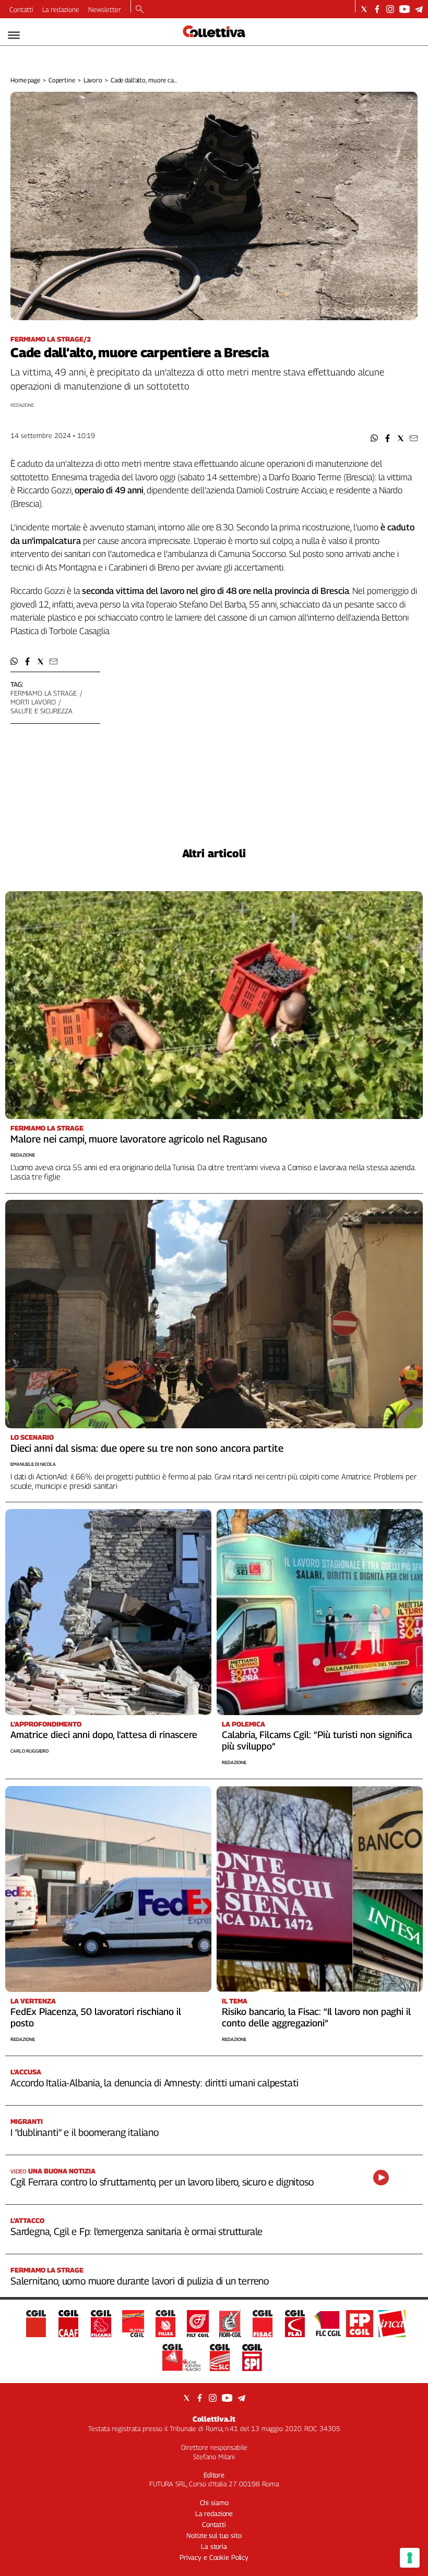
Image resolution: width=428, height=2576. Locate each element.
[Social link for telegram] (419, 9)
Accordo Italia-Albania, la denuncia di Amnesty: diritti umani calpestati (154, 2083)
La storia (214, 2546)
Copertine (62, 80)
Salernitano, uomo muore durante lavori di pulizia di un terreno (140, 2281)
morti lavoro (33, 702)
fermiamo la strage (44, 693)
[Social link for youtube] (405, 9)
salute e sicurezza (41, 711)
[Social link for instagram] (390, 9)
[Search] (140, 10)
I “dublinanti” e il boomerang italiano (85, 2132)
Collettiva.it (214, 2419)
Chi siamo (214, 2502)
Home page (25, 80)
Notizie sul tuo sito (214, 2535)
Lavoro (93, 80)
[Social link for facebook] (377, 9)
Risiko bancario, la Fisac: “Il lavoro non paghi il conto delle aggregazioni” (316, 2017)
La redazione (61, 9)
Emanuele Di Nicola (33, 1464)
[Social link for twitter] (364, 9)
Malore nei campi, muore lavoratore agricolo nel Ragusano (139, 1139)
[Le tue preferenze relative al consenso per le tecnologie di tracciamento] (410, 2558)
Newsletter (105, 9)
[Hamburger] (14, 35)
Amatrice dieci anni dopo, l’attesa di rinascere (104, 1735)
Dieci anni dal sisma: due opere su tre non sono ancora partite (147, 1448)
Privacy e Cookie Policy (214, 2557)
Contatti (21, 9)
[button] (374, 438)
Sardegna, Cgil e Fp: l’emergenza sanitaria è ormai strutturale (136, 2231)
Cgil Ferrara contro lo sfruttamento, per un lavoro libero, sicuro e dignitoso (162, 2182)
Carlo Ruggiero (29, 1751)
